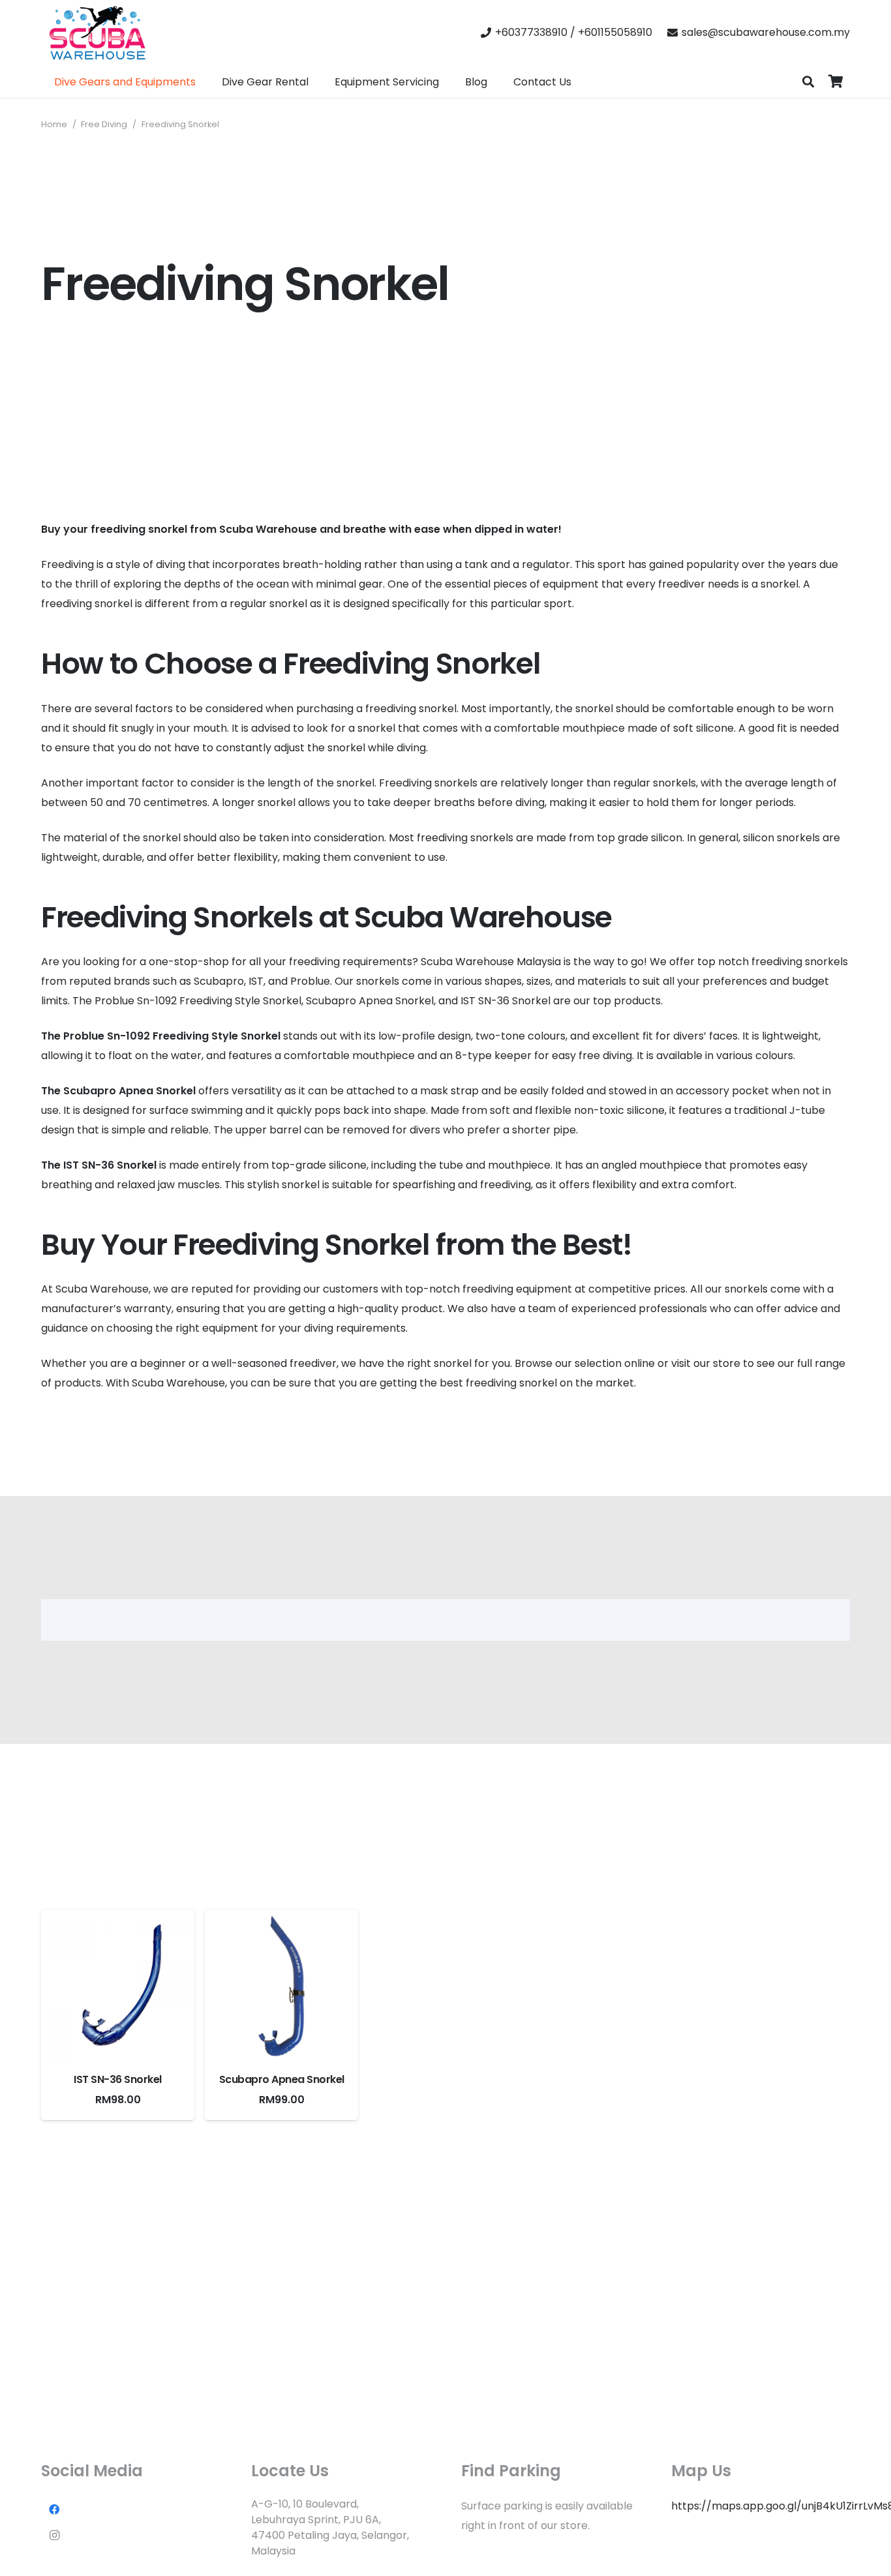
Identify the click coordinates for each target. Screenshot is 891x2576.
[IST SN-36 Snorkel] (118, 1986)
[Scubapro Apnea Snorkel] (281, 1986)
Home (54, 124)
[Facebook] (54, 2509)
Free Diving (104, 124)
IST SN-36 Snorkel (118, 2079)
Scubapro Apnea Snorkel (282, 2079)
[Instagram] (54, 2536)
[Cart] (836, 82)
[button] (808, 82)
